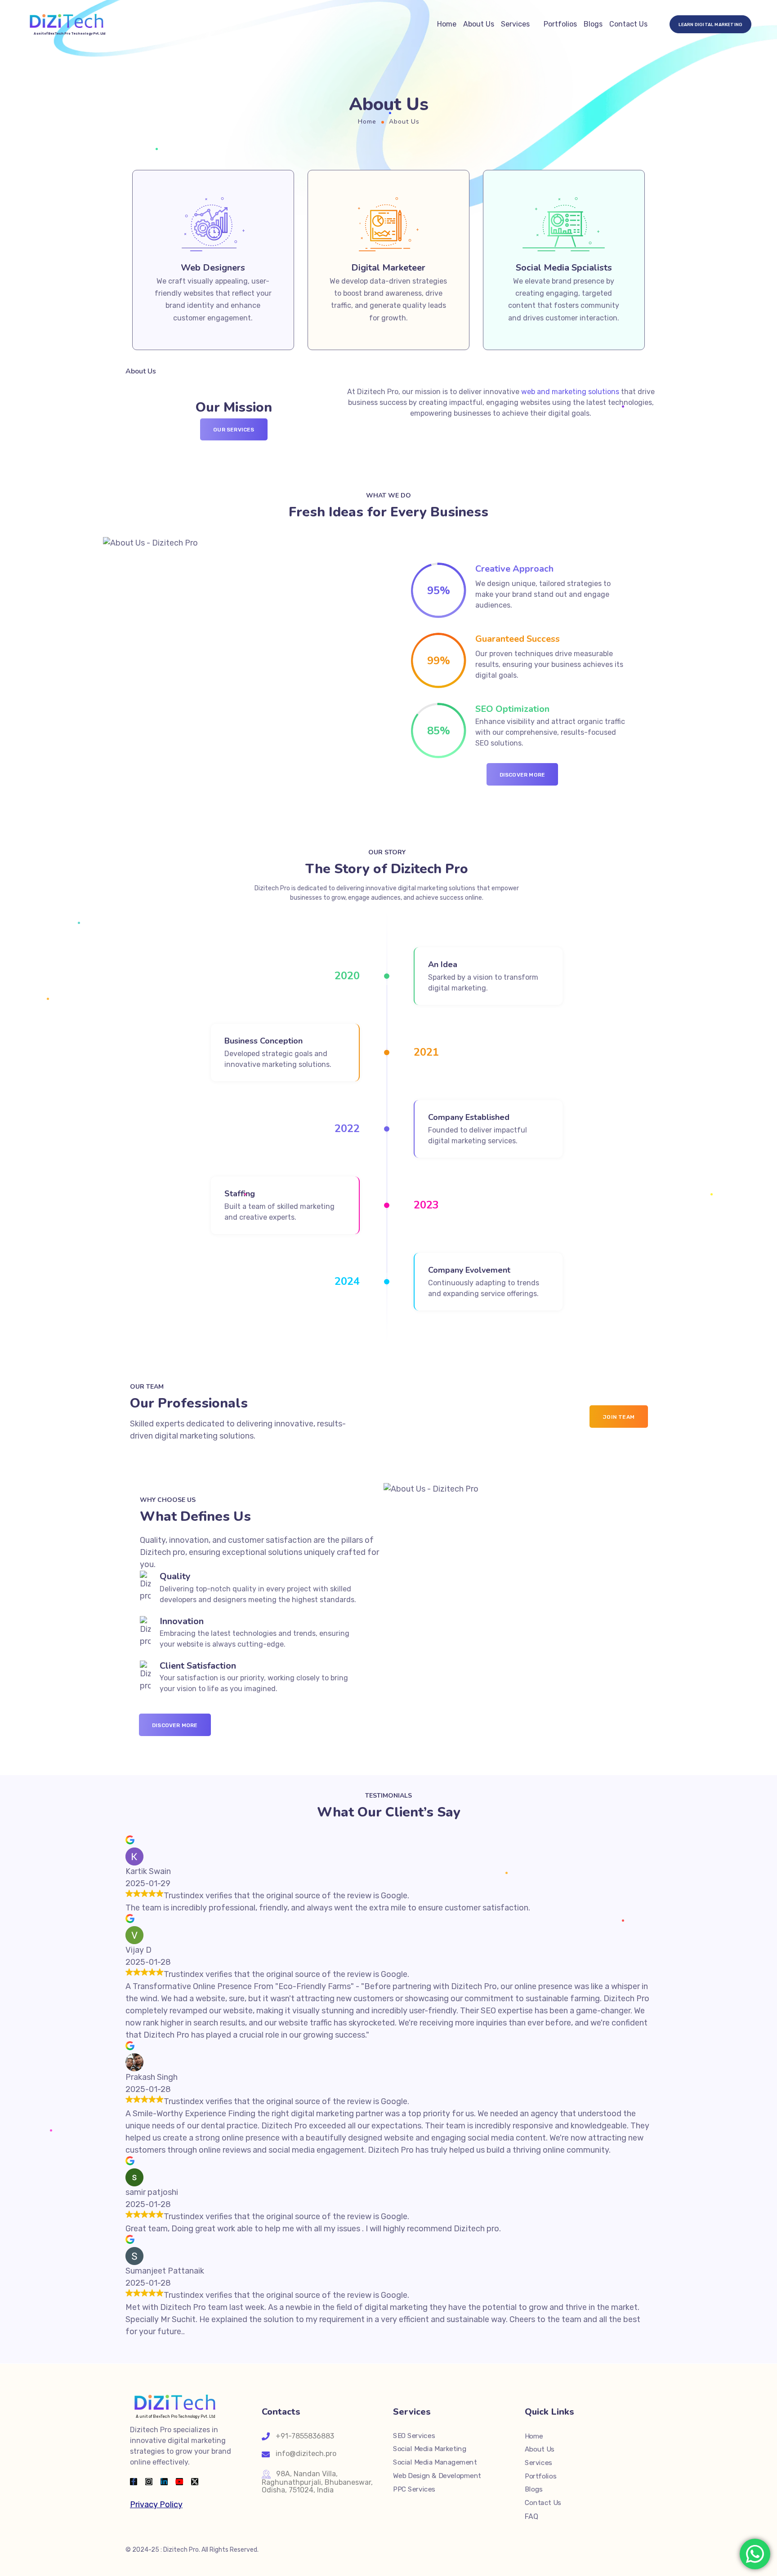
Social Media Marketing (430, 2449)
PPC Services (414, 2489)
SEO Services (414, 2435)
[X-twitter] (195, 2482)
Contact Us (628, 24)
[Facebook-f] (134, 2482)
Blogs (593, 24)
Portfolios (560, 24)
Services (515, 24)
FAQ (531, 2516)
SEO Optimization (512, 709)
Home (447, 24)
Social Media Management (435, 2462)
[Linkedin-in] (164, 2482)
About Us (479, 24)
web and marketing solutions (570, 392)
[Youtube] (179, 2482)
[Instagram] (149, 2482)
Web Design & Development (437, 2475)
